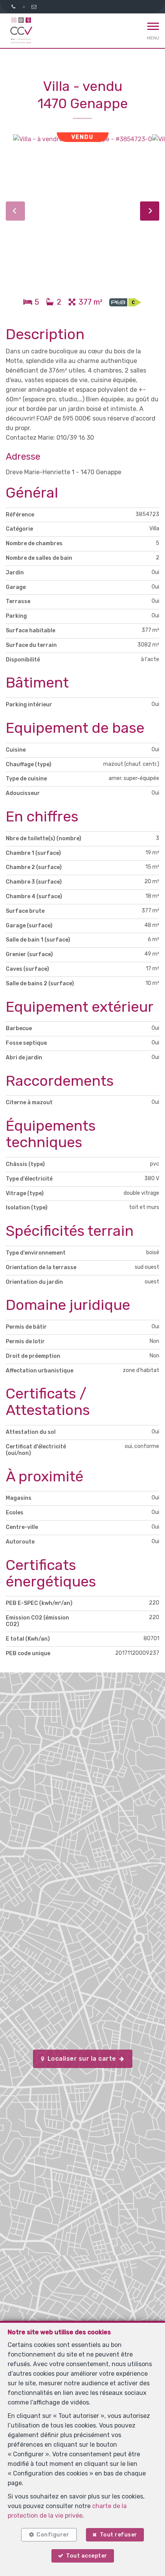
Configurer (53, 2535)
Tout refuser (119, 2535)
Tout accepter (87, 2556)
